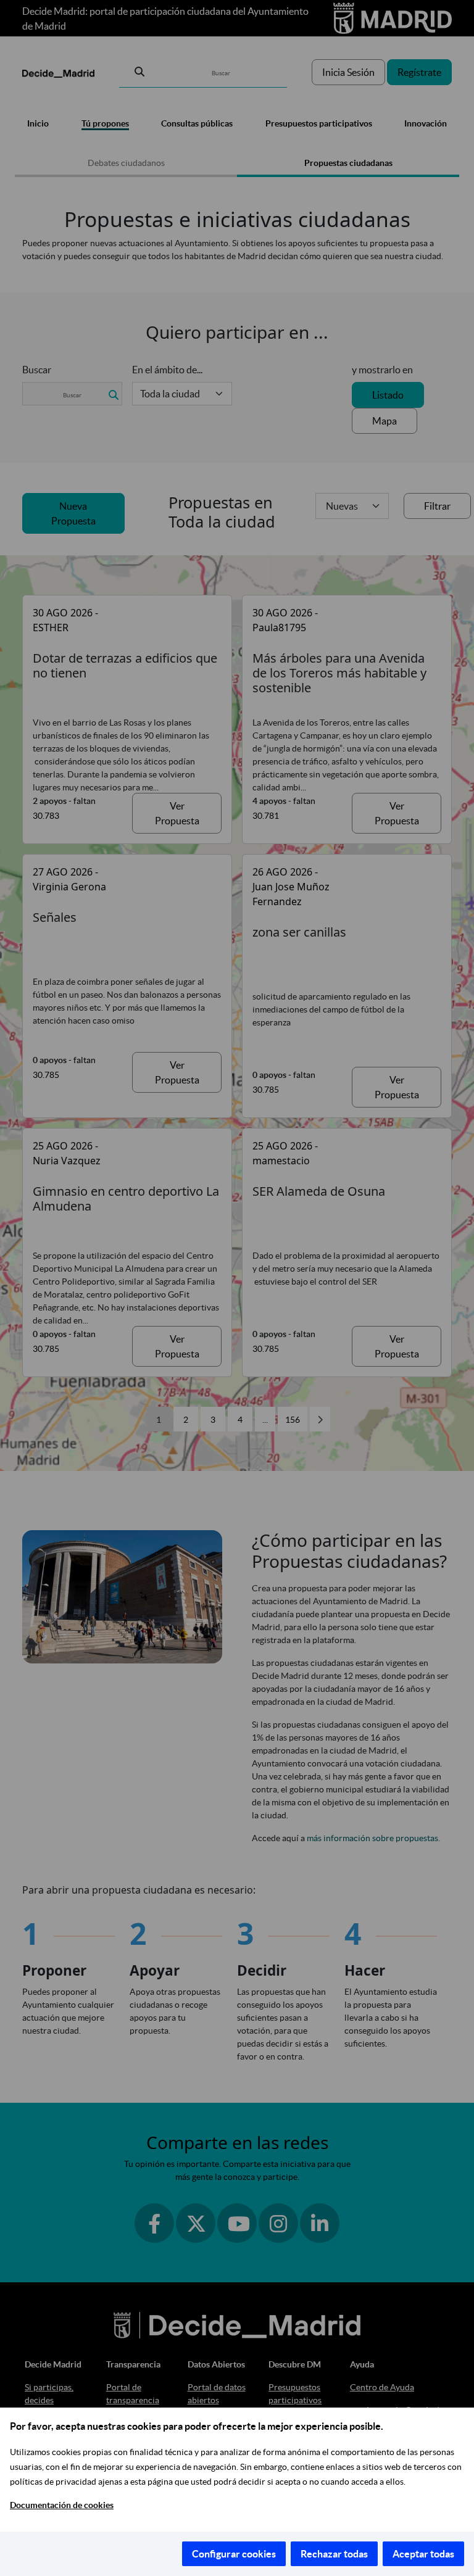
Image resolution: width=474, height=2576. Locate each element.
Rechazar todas (334, 2554)
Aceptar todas (423, 2554)
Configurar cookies (234, 2554)
